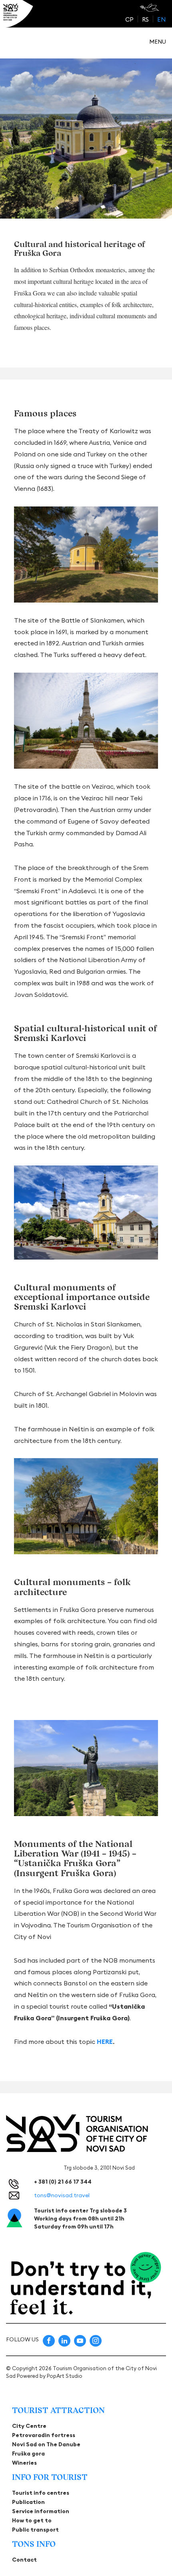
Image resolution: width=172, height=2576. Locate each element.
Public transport (35, 2530)
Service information (41, 2511)
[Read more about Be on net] (150, 8)
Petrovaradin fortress (44, 2435)
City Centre (29, 2426)
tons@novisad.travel (62, 2195)
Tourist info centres (41, 2493)
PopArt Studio (65, 2376)
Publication (28, 2502)
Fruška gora (28, 2453)
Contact (24, 2560)
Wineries (24, 2463)
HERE (105, 2042)
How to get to (32, 2520)
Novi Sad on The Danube (46, 2444)
